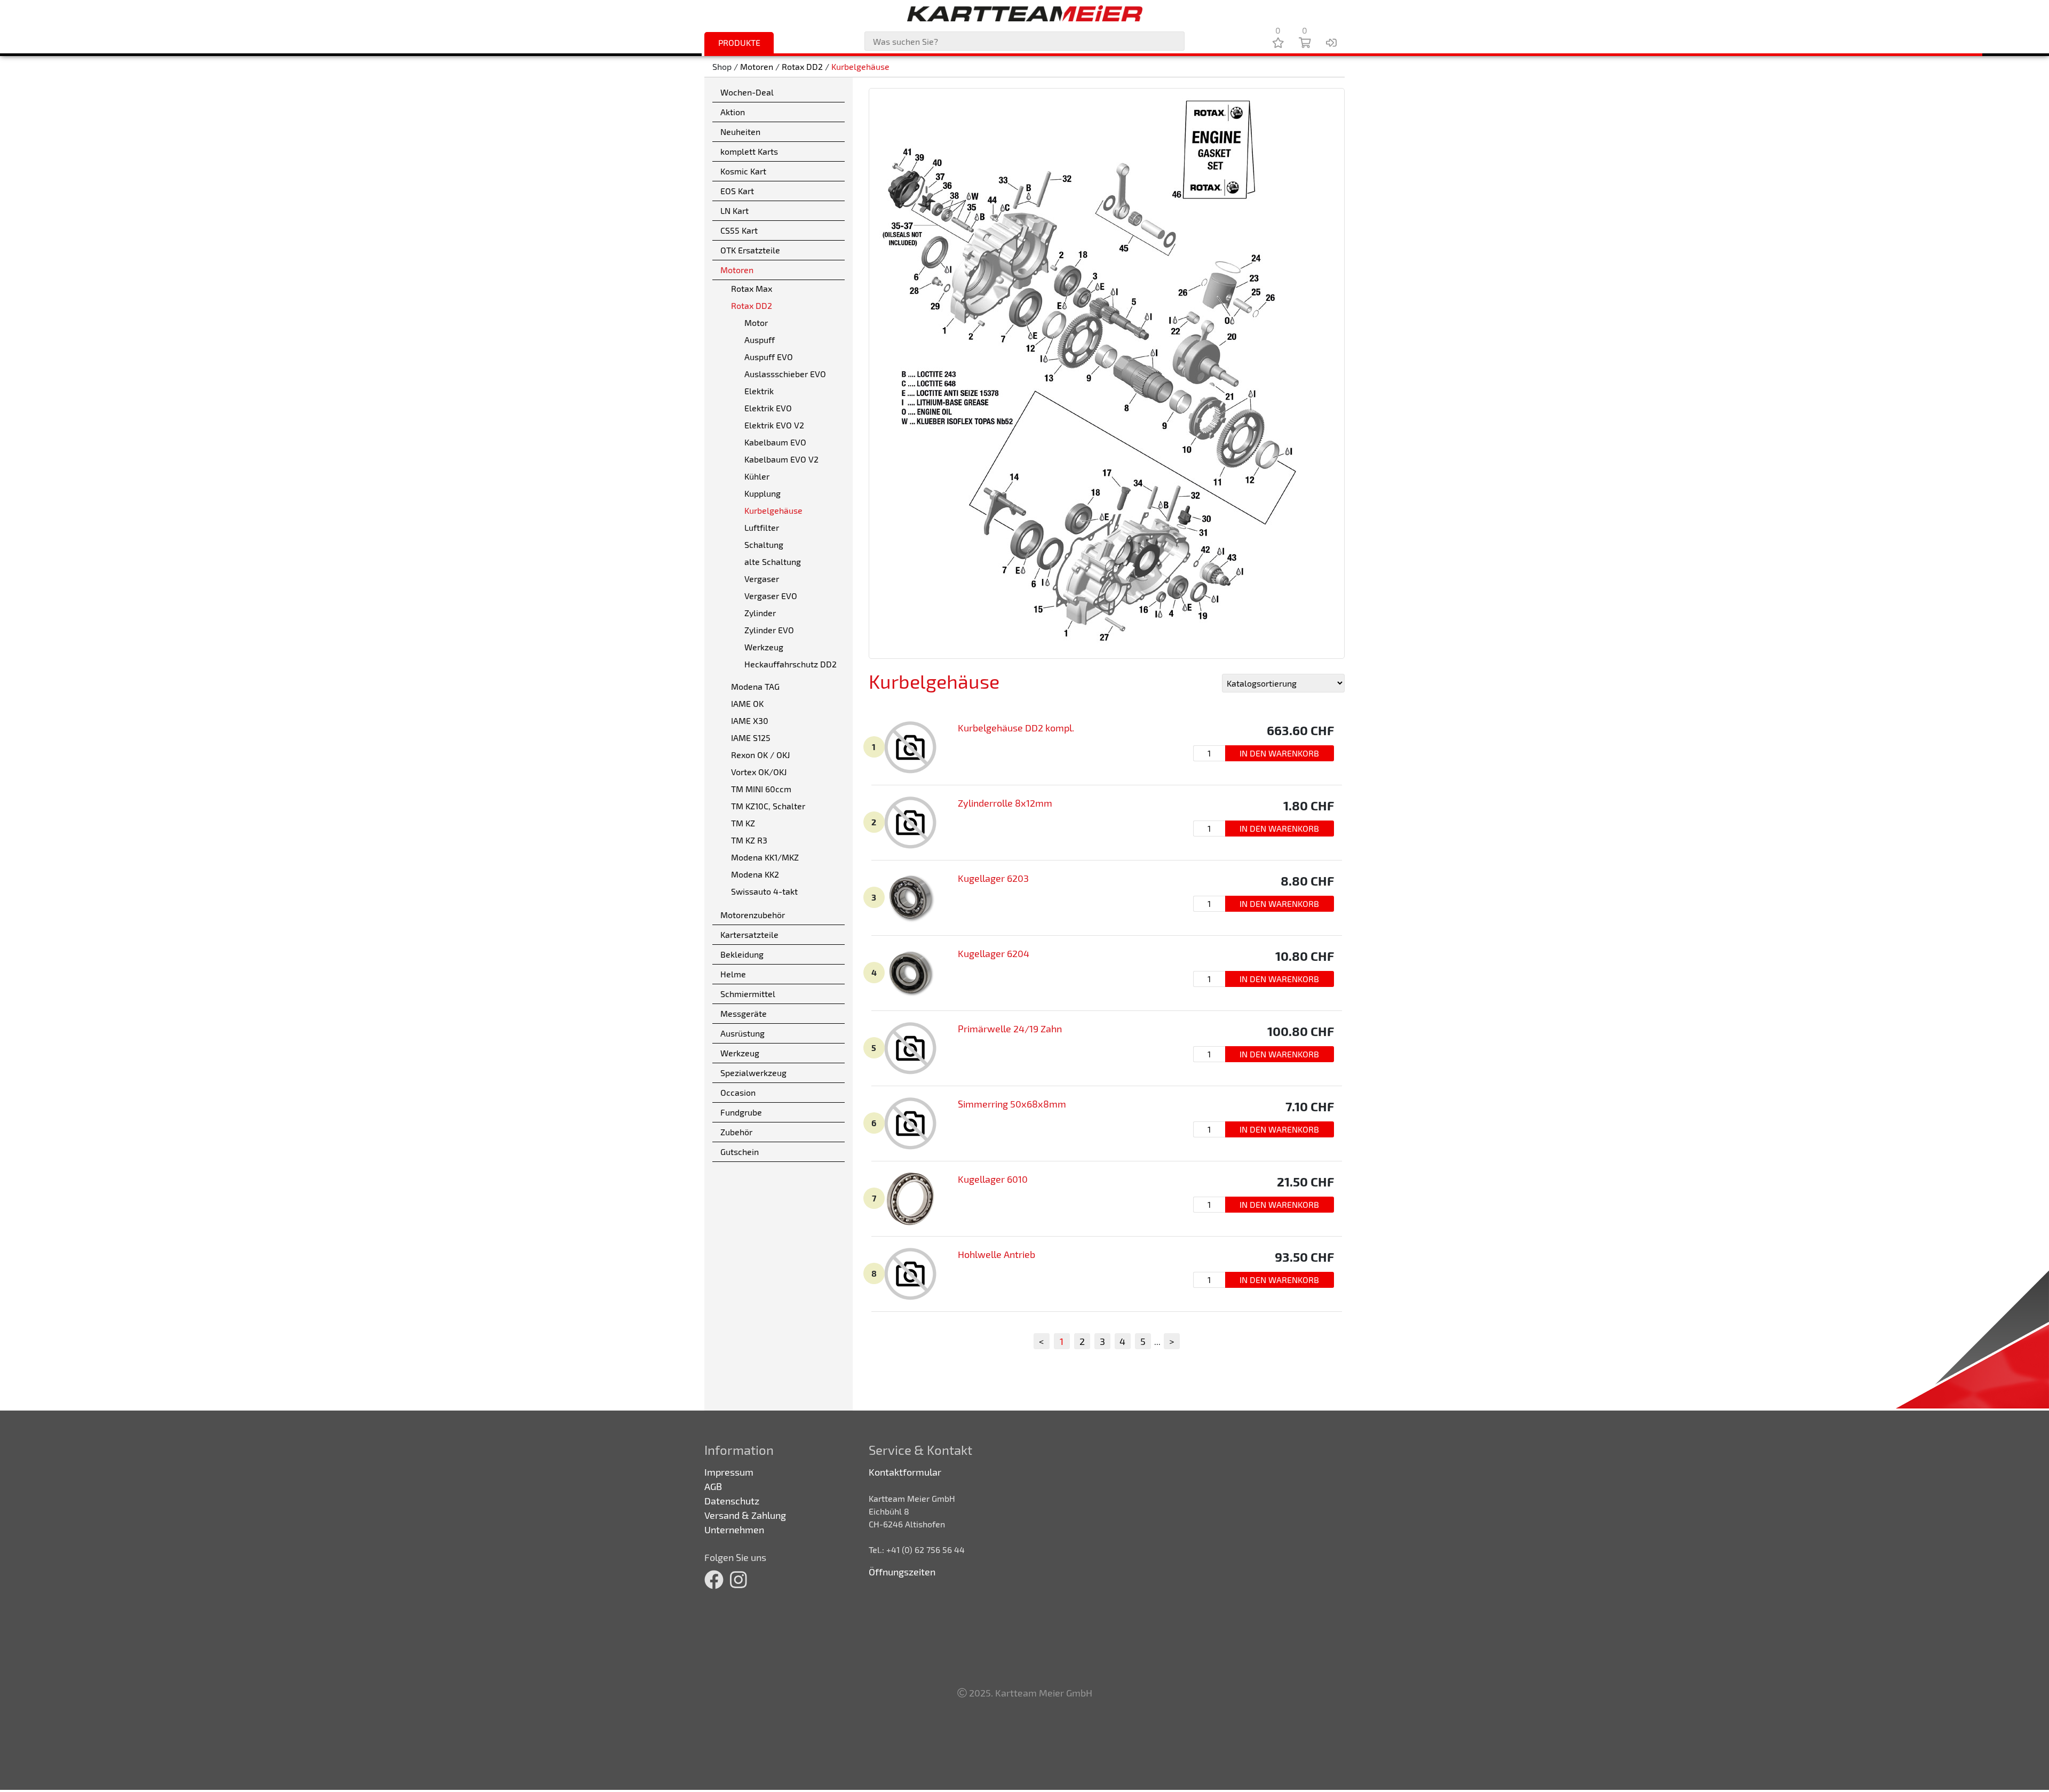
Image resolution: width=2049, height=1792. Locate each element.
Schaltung (764, 544)
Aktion (733, 112)
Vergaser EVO (771, 596)
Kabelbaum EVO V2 (781, 459)
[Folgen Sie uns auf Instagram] (738, 1579)
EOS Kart (737, 191)
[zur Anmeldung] (1331, 42)
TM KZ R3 (749, 840)
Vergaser (762, 579)
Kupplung (763, 493)
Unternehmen (734, 1530)
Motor (756, 322)
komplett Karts (749, 151)
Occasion (738, 1092)
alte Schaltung (773, 562)
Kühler (757, 476)
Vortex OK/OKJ (759, 772)
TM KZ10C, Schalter (768, 806)
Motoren (757, 66)
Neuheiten (740, 132)
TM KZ (743, 823)
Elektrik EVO (768, 408)
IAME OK (747, 703)
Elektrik (759, 391)
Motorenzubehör (753, 915)
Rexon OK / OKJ (760, 755)
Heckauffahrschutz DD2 (791, 664)
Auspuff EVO (769, 357)
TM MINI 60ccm (761, 789)
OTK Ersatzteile (750, 250)
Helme (733, 974)
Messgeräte (744, 1013)
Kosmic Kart (743, 171)
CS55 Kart (739, 230)
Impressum (729, 1472)
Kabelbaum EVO (775, 442)
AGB (713, 1486)
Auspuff (760, 340)
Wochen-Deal (747, 92)
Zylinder (760, 613)
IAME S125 (751, 738)
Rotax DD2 (802, 66)
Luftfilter (762, 527)
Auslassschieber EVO (785, 374)
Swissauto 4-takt (764, 891)
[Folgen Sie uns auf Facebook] (714, 1579)
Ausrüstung (742, 1033)
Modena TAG (755, 686)
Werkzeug (764, 647)
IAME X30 (750, 720)
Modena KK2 (755, 874)
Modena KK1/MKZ (765, 857)
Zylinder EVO (769, 630)
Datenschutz (732, 1501)
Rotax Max (752, 288)
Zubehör (736, 1132)
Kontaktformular (905, 1472)
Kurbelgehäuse (860, 66)
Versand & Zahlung (745, 1515)
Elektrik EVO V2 (774, 425)
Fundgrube (741, 1112)
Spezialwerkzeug (753, 1073)
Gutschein (740, 1152)
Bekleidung (742, 954)
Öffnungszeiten (902, 1572)
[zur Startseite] (1024, 13)
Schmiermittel (748, 994)
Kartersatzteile (749, 934)
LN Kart (734, 210)
